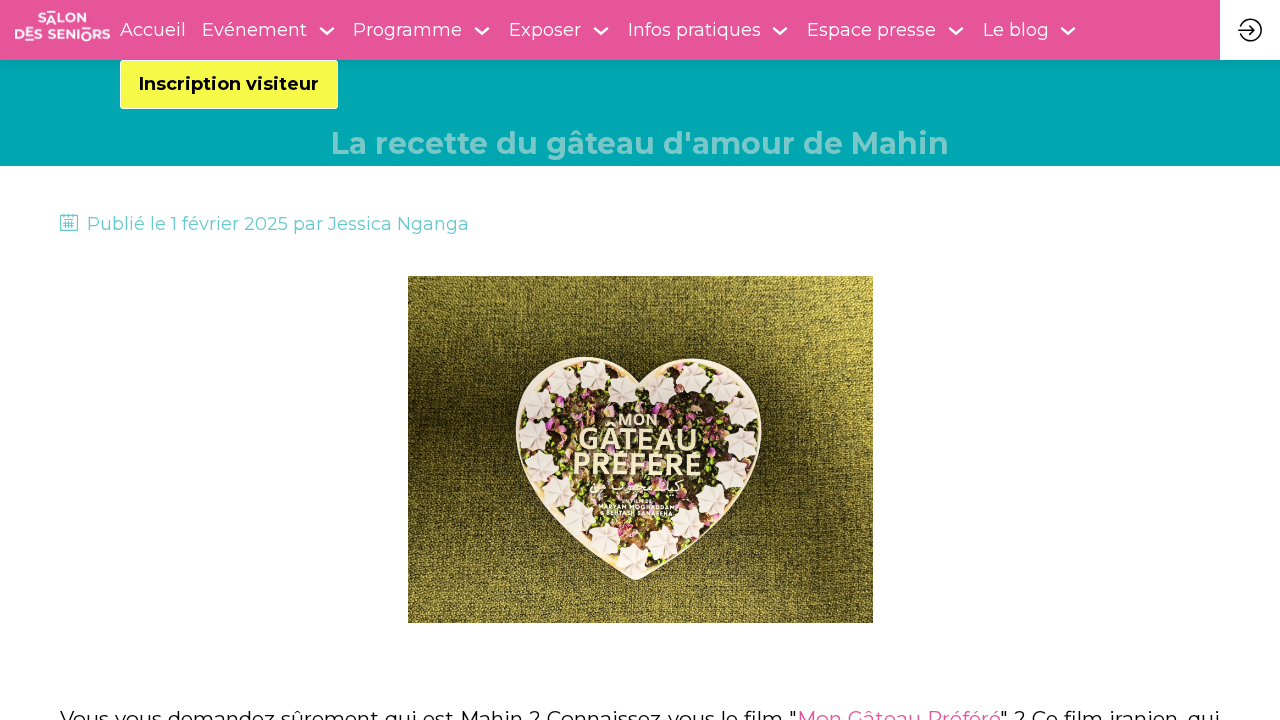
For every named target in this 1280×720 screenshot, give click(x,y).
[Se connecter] (1250, 30)
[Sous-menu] (327, 31)
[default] (153, 30)
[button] (229, 84)
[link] (270, 30)
